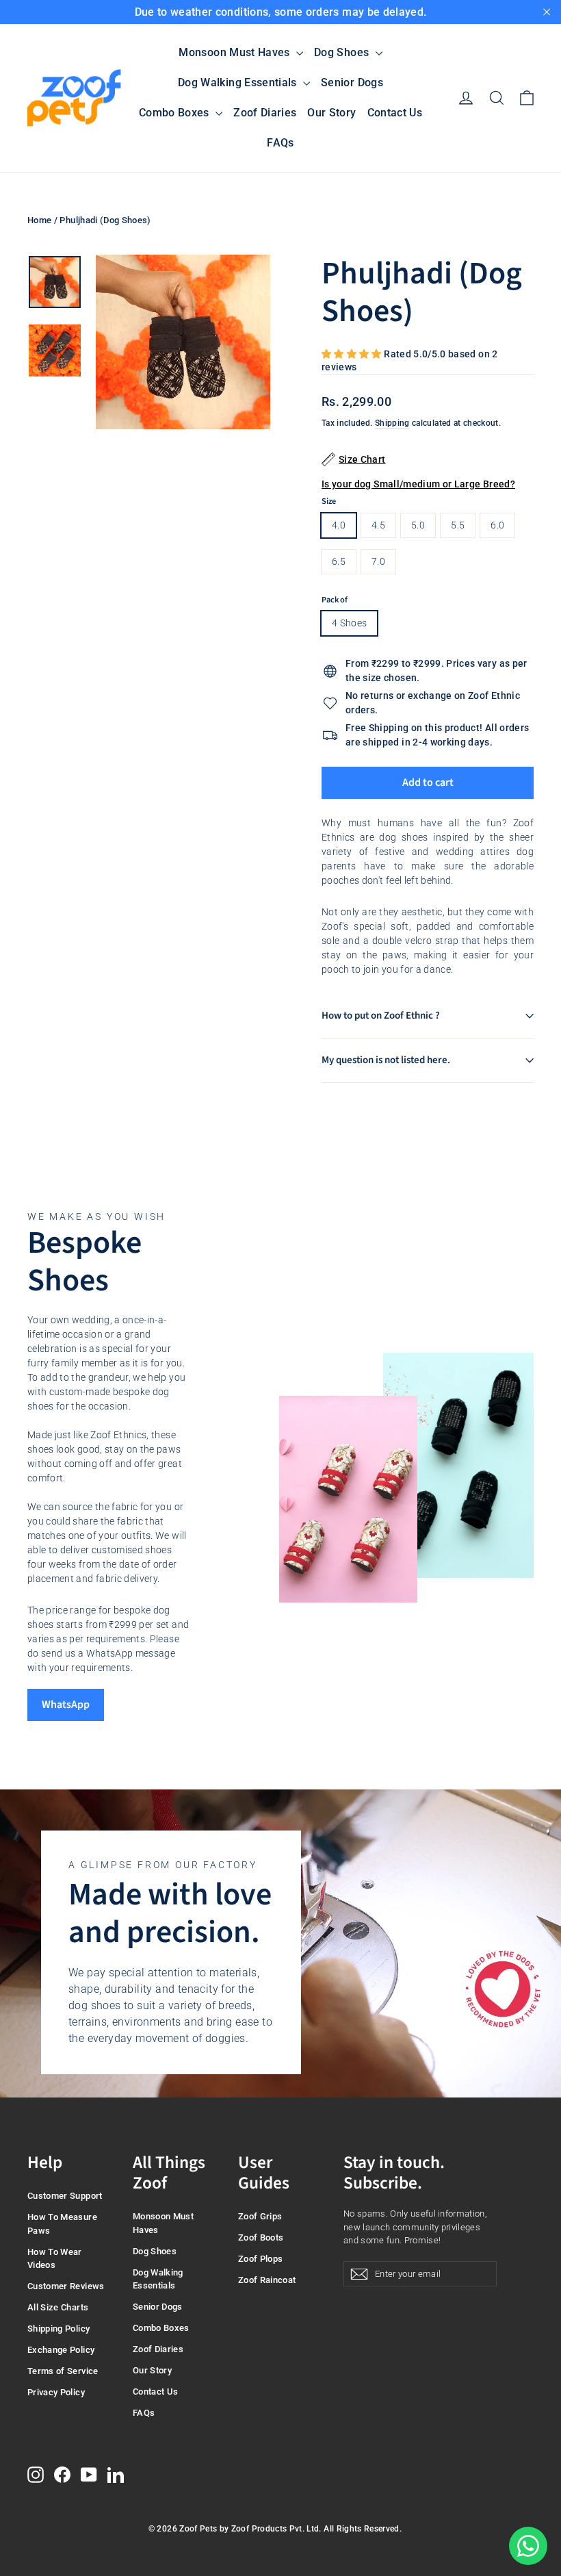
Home (39, 220)
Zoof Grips (260, 2216)
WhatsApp (66, 1705)
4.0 (339, 525)
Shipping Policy (58, 2329)
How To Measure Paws (62, 2224)
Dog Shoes (343, 52)
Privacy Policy (56, 2392)
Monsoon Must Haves (236, 52)
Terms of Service (63, 2371)
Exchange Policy (61, 2350)
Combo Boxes (175, 113)
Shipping (392, 423)
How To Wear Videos (55, 2259)
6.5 (339, 561)
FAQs (280, 143)
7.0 (378, 561)
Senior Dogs (352, 82)
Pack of (335, 600)
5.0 (418, 525)
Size (329, 501)
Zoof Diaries (265, 113)
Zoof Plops (261, 2259)
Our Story (331, 113)
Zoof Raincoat (267, 2280)
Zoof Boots (261, 2237)
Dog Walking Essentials (239, 82)
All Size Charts (58, 2307)
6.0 (497, 525)
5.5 (458, 525)
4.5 (378, 525)
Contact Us (395, 113)
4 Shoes (349, 623)
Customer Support (65, 2196)
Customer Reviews (66, 2286)
